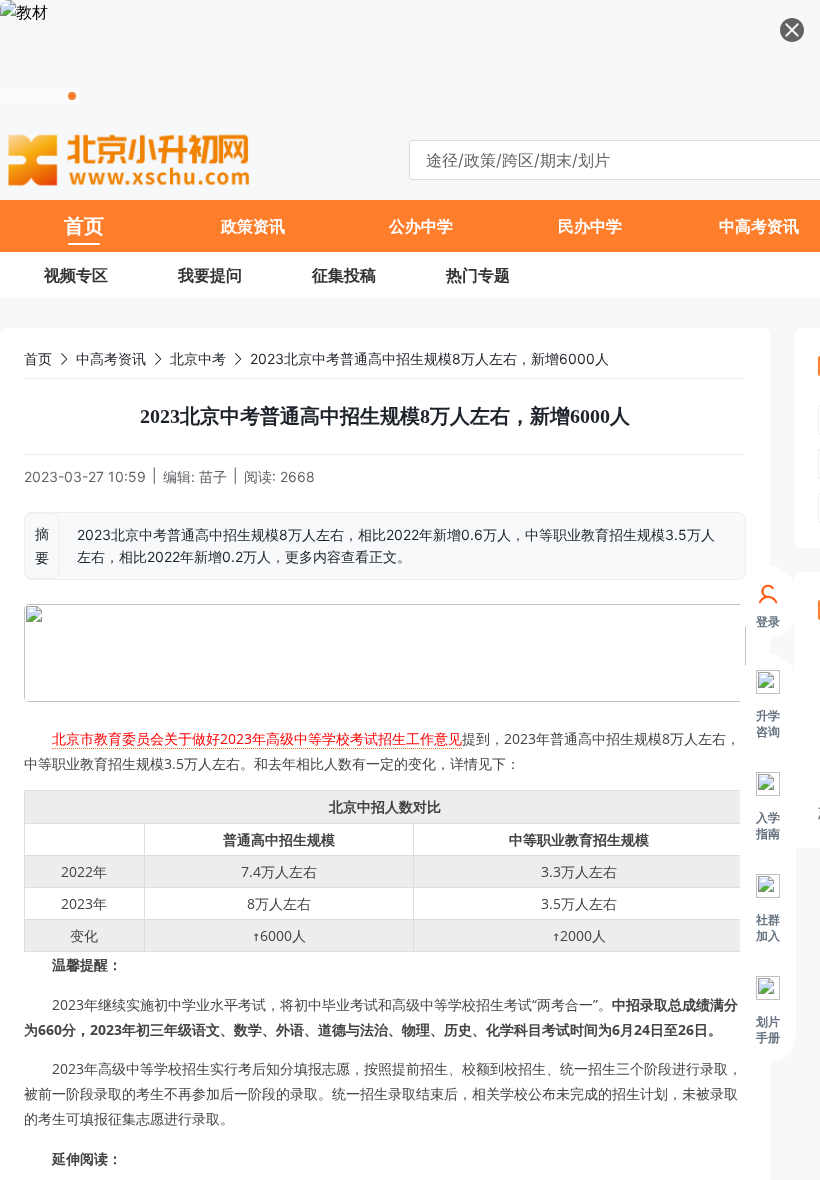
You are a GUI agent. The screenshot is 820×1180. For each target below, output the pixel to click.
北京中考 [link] (198, 358)
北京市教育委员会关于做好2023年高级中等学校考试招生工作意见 (257, 738)
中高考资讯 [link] (111, 358)
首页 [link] (38, 358)
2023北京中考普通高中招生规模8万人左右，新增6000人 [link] (429, 358)
